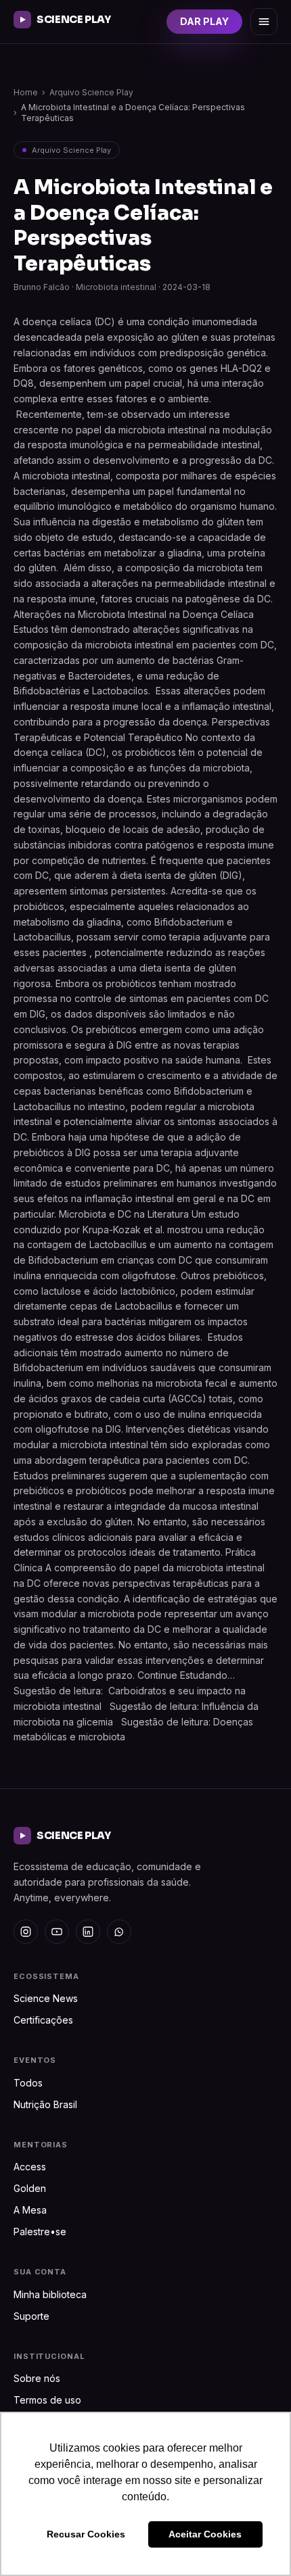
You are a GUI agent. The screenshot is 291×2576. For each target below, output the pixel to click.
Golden (30, 2188)
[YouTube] (57, 1932)
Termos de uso (47, 2400)
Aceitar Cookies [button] (205, 2534)
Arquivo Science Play (91, 92)
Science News (46, 1998)
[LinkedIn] (88, 1932)
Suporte (31, 2316)
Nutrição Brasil (45, 2104)
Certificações (43, 2020)
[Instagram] (26, 1932)
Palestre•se (40, 2232)
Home (26, 92)
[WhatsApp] (119, 1932)
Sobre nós (37, 2378)
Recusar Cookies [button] (86, 2534)
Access (30, 2167)
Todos (28, 2083)
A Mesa (30, 2210)
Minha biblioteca (50, 2294)
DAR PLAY (204, 21)
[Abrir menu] (264, 22)
